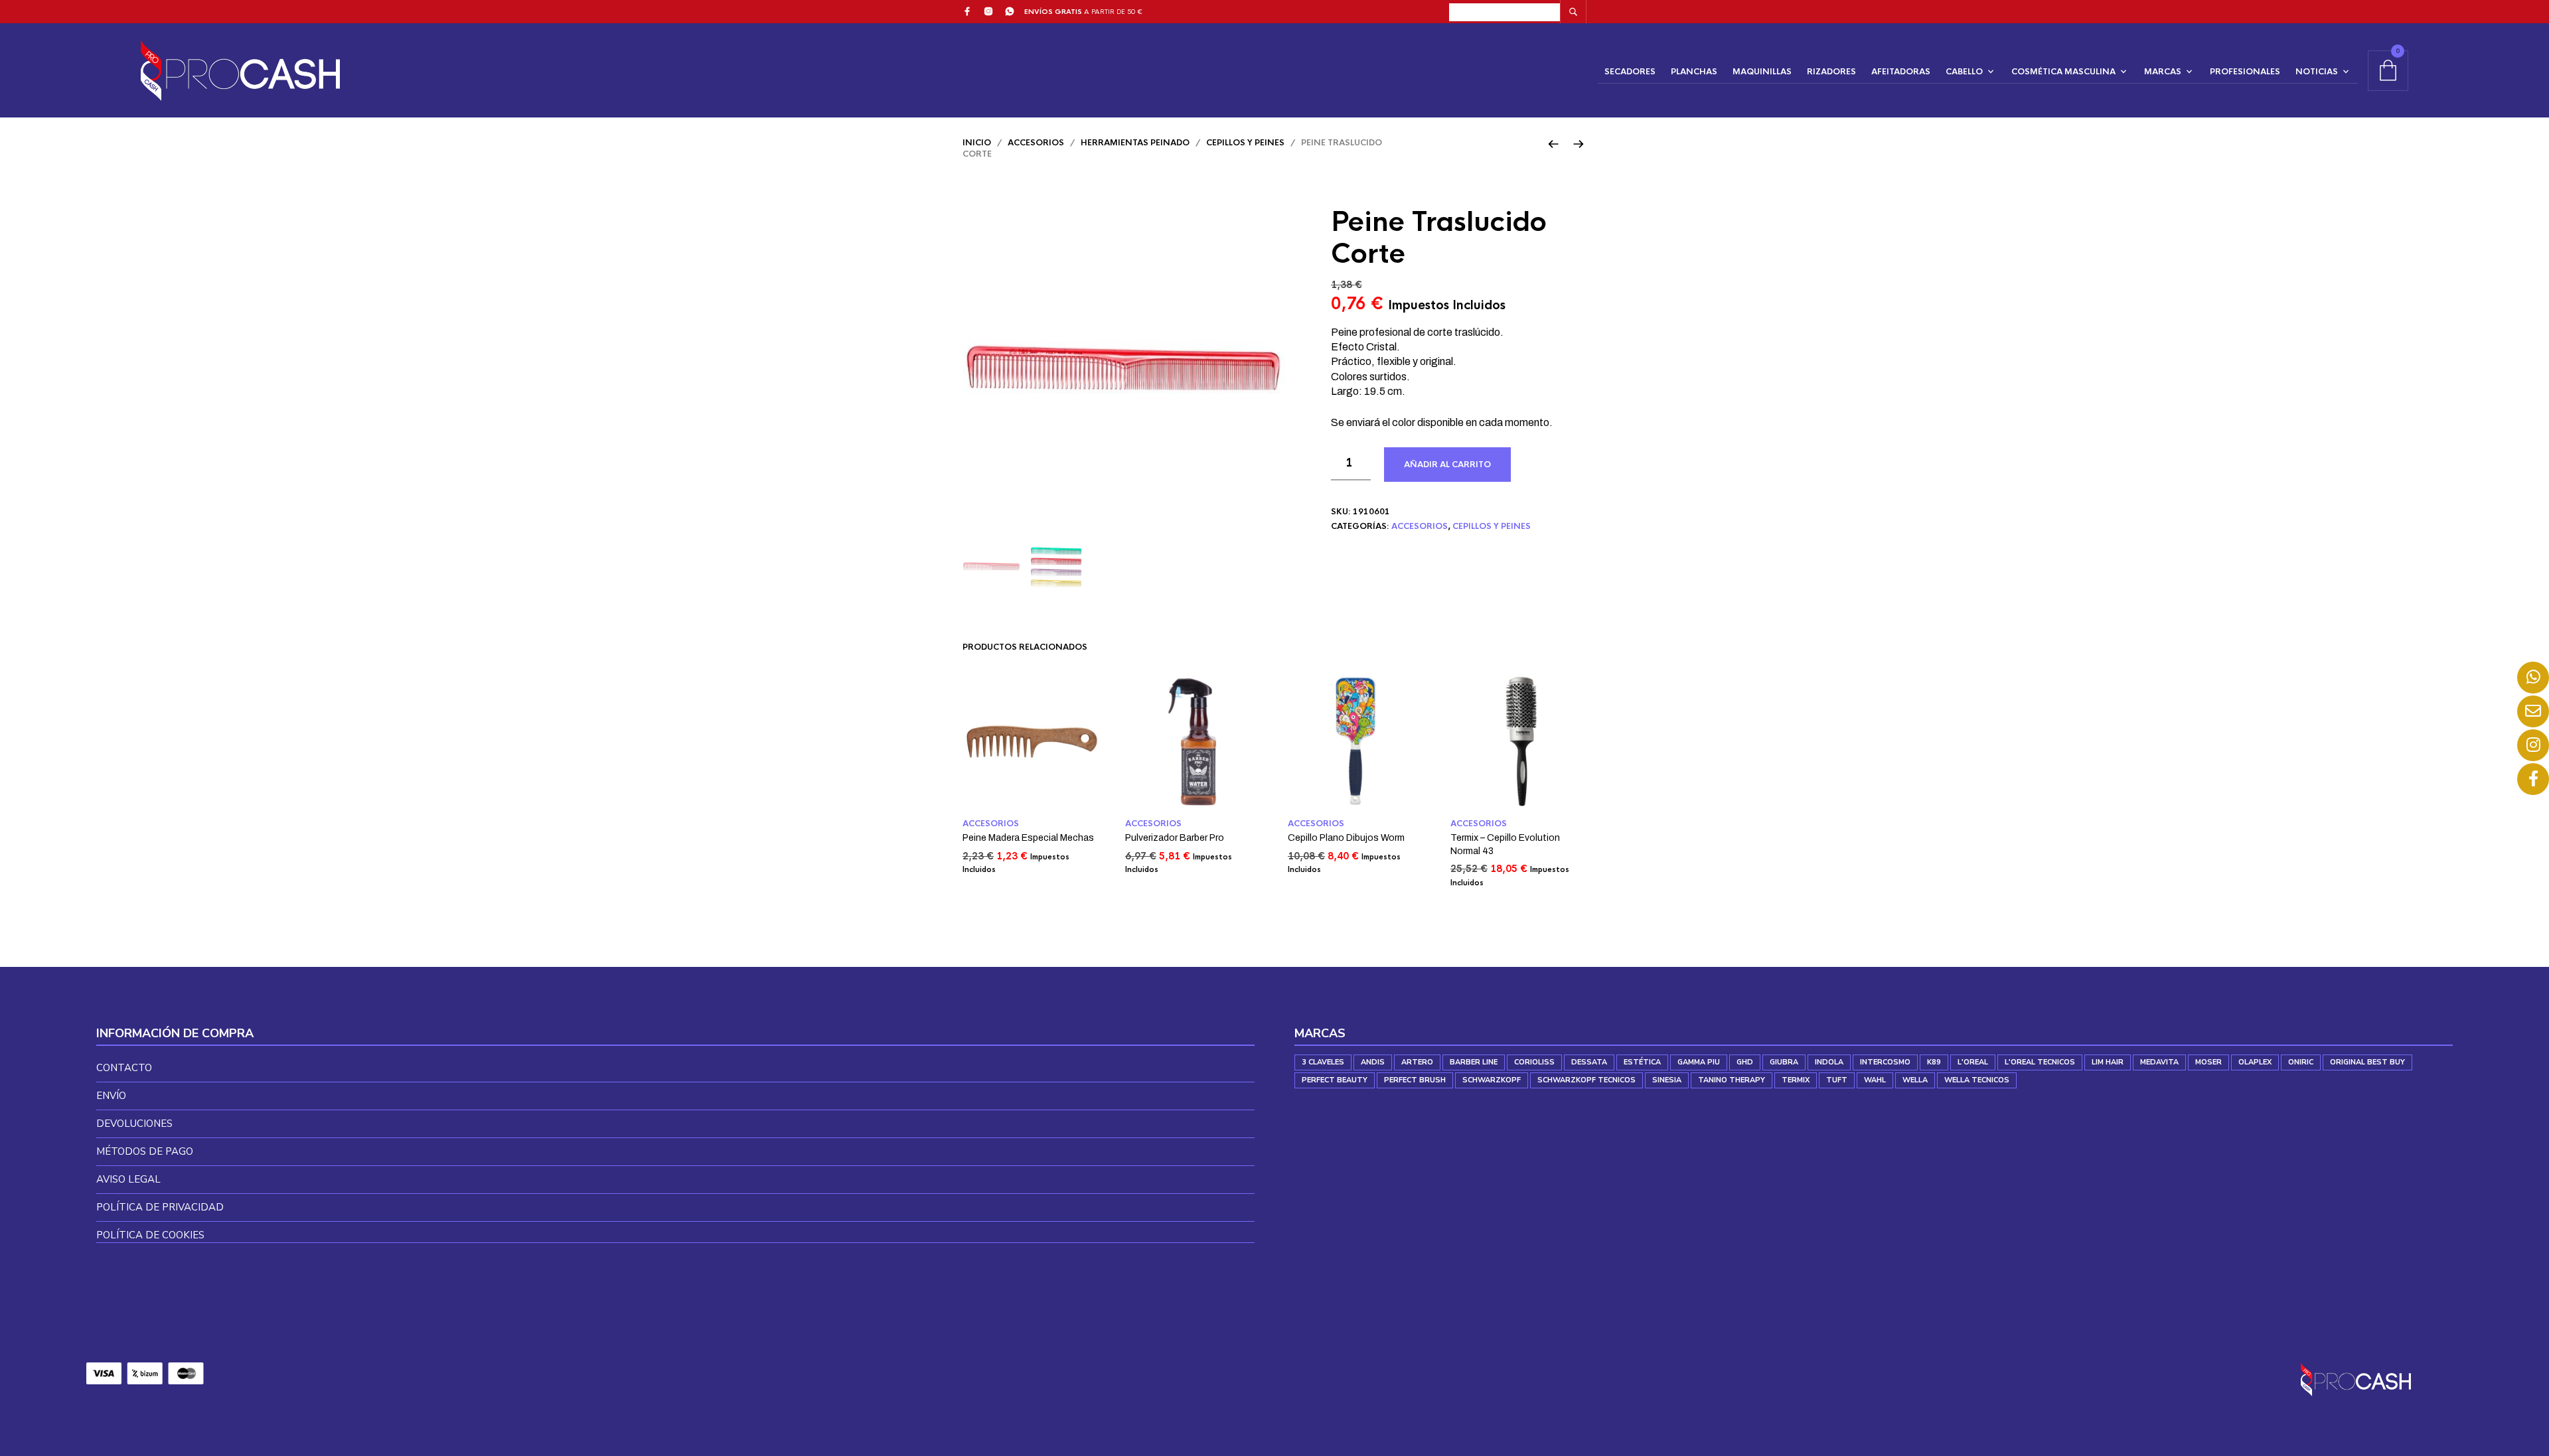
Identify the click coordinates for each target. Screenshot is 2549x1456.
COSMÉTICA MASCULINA (2063, 72)
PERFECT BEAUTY (1335, 1080)
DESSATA (1589, 1062)
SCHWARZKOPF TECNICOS (1586, 1080)
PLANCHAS (1694, 72)
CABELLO (1964, 72)
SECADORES (1630, 72)
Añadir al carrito (1447, 465)
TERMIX (1796, 1080)
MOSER (2208, 1062)
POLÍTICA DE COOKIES (150, 1235)
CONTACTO (124, 1068)
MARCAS (2163, 72)
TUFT (1837, 1080)
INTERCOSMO (1885, 1062)
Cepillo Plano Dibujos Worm (1346, 838)
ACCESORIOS (1036, 143)
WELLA (1915, 1080)
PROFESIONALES (2245, 72)
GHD (1745, 1062)
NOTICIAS (2317, 72)
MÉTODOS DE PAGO (145, 1151)
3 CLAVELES (1323, 1062)
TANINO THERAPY (1732, 1080)
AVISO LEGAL (128, 1179)
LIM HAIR (2108, 1062)
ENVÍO (111, 1096)
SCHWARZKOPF (1492, 1080)
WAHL (1875, 1080)
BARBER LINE (1474, 1062)
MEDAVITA (2159, 1062)
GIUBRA (1784, 1062)
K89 (1934, 1062)
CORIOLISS (1534, 1062)
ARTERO (1417, 1062)
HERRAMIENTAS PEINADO (1135, 143)
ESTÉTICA (1642, 1062)
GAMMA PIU (1699, 1062)
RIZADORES (1831, 72)
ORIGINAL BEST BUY (2367, 1062)
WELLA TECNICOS (1977, 1080)
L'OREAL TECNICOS (2040, 1062)
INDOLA (1829, 1062)
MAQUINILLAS (1762, 72)
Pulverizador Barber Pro (1175, 838)
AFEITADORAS (1901, 72)
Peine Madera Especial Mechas (1028, 838)
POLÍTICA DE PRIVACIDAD (160, 1207)
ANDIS (1373, 1062)
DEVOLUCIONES (134, 1124)
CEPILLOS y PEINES (1245, 143)
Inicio (977, 143)
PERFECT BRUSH (1415, 1080)
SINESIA (1667, 1080)
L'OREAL (1973, 1062)
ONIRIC (2301, 1062)
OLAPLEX (2255, 1062)
